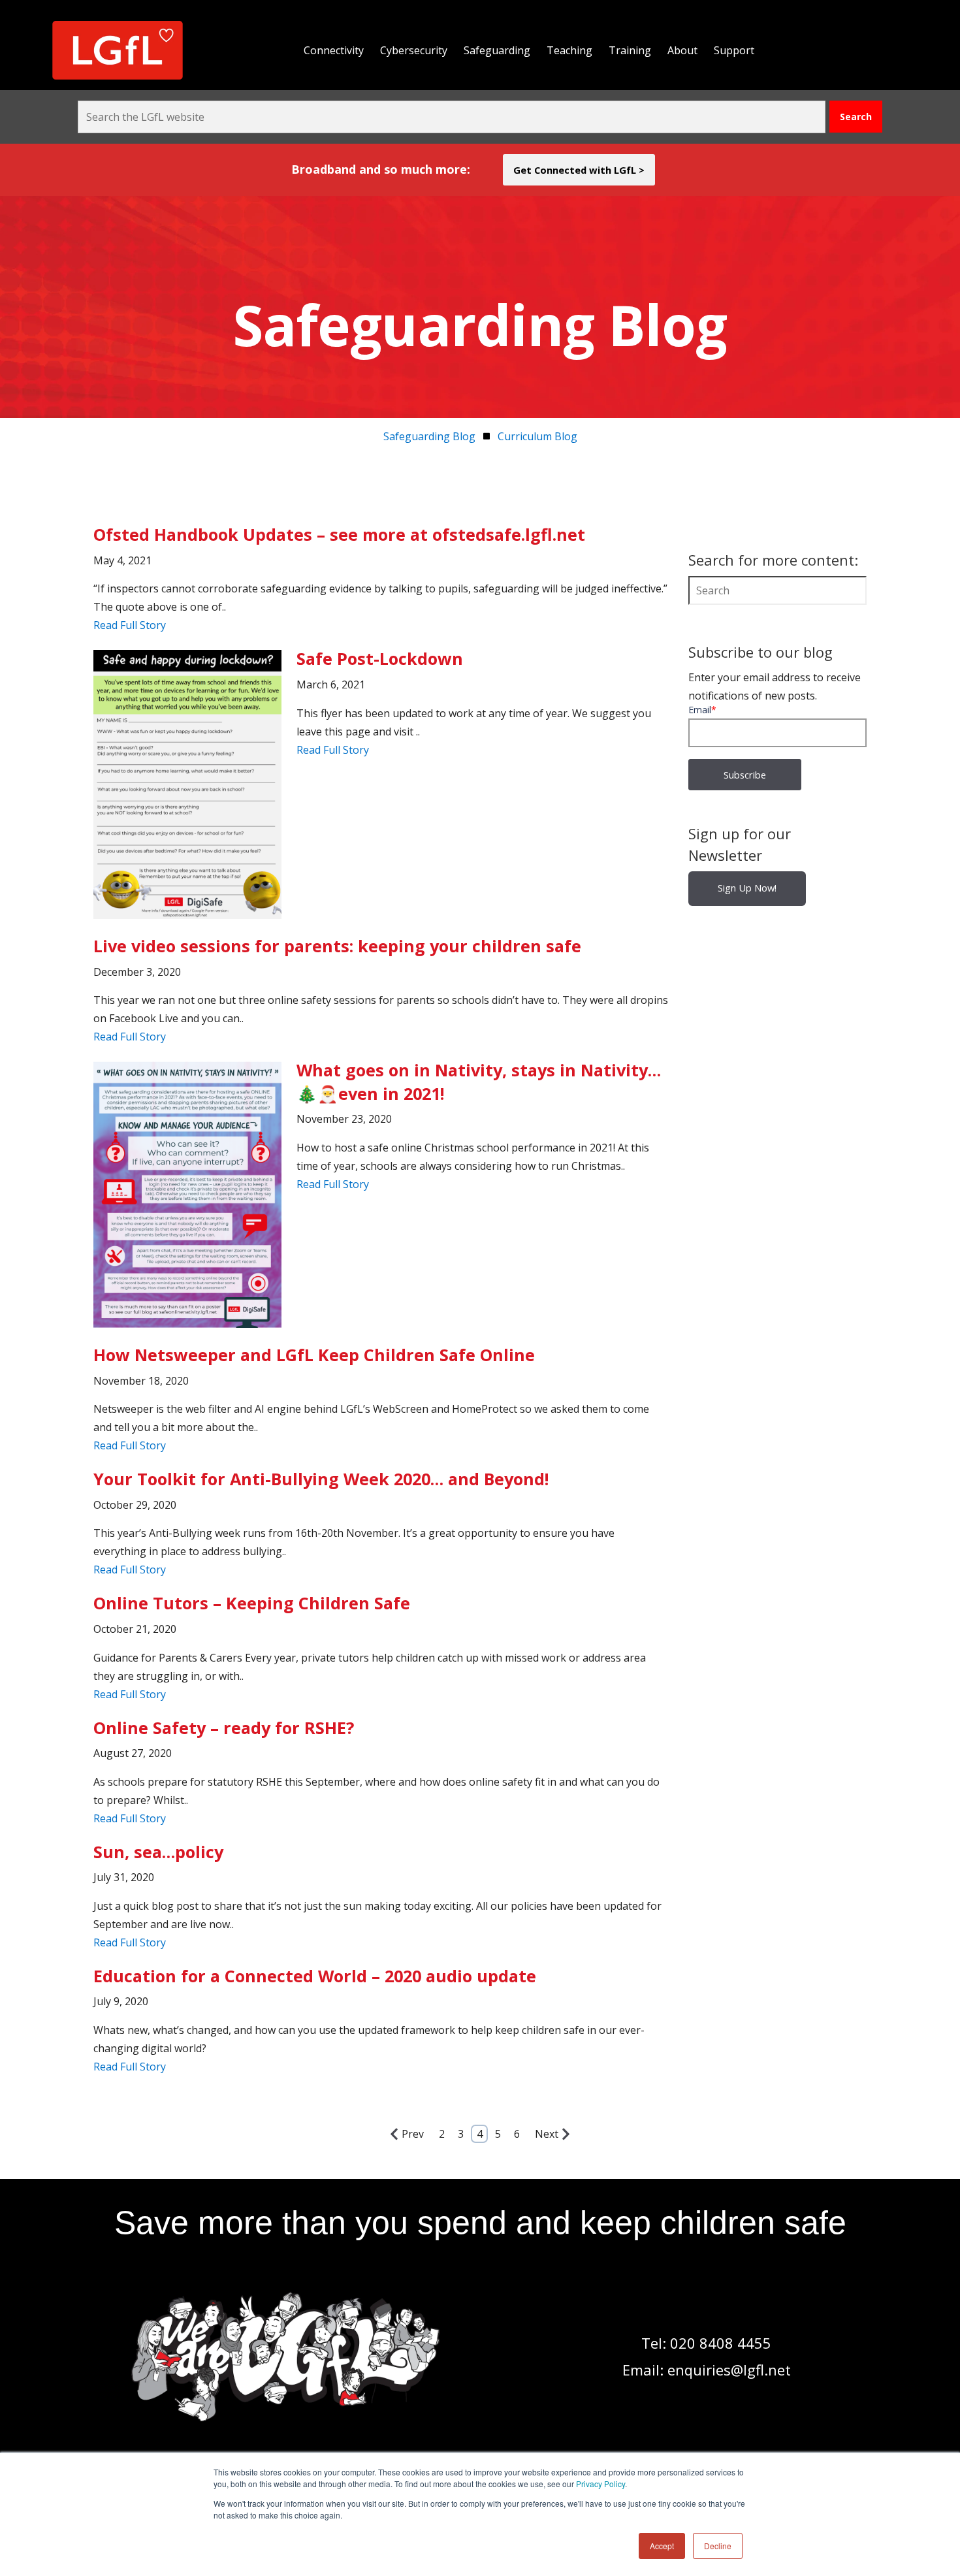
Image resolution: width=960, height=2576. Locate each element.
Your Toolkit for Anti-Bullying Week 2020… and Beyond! (321, 1479)
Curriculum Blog (537, 436)
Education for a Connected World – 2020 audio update (315, 1976)
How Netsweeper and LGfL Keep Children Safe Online (314, 1355)
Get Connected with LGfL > (579, 170)
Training (630, 50)
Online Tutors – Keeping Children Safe (252, 1603)
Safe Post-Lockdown (380, 658)
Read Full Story (130, 625)
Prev (413, 2134)
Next (547, 2134)
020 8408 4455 (721, 2343)
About (682, 50)
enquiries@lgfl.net (729, 2370)
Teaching (569, 50)
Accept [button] (662, 2546)
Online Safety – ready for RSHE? (224, 1728)
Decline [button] (718, 2546)
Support (734, 50)
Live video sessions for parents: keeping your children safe (337, 946)
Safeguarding (497, 50)
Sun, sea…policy (158, 1852)
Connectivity (334, 50)
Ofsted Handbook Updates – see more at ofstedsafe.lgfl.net (339, 534)
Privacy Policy (600, 2484)
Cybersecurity (414, 50)
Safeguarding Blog (429, 436)
